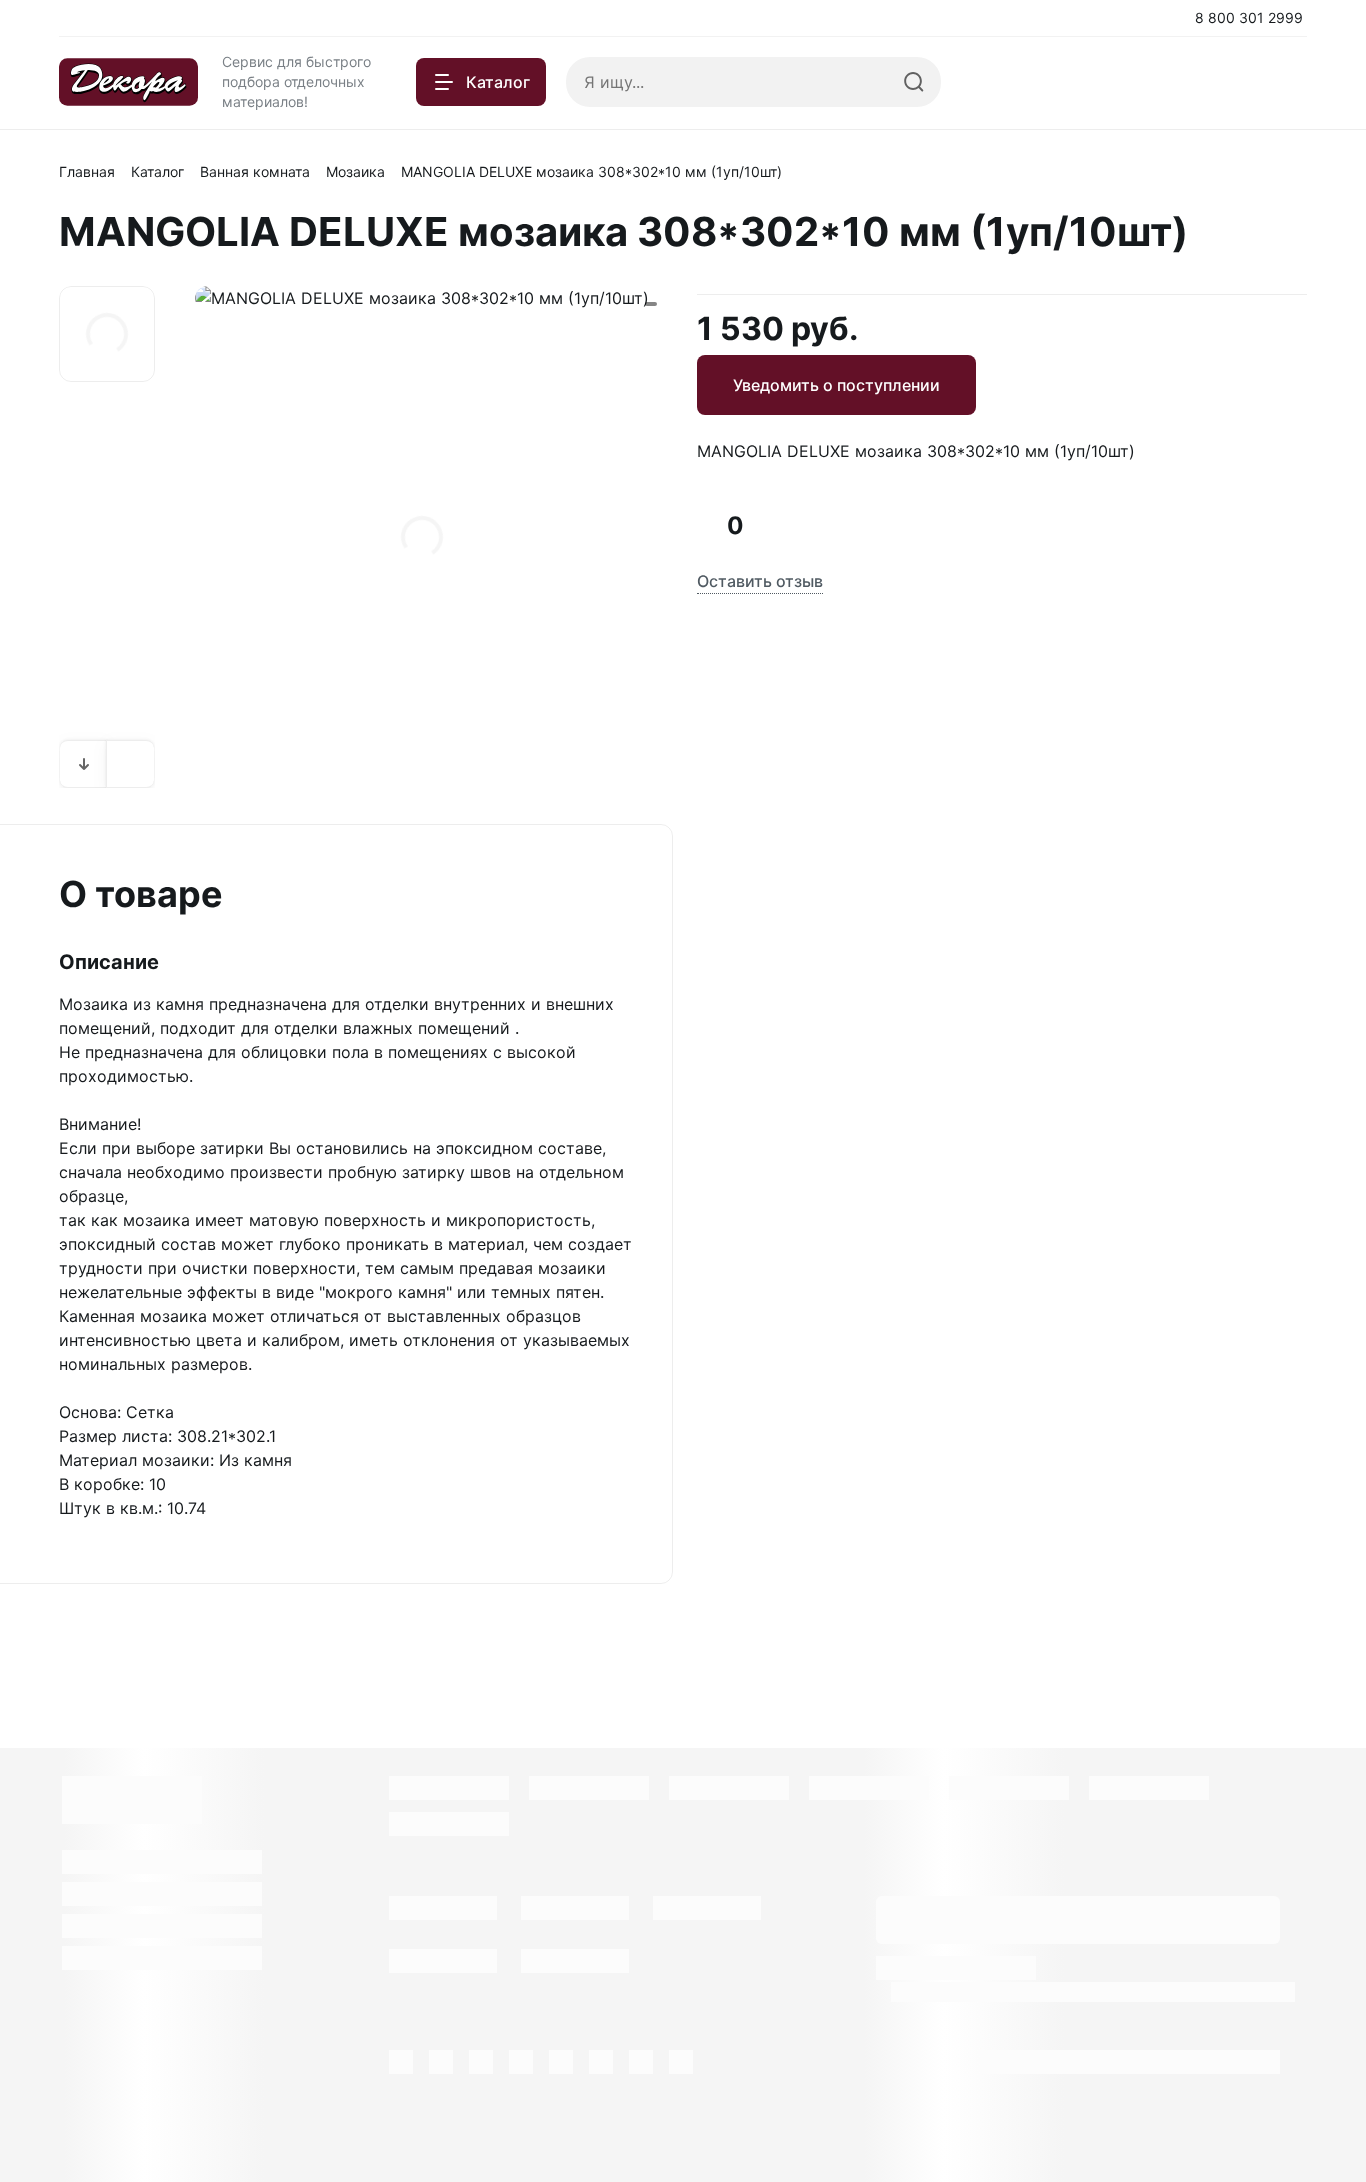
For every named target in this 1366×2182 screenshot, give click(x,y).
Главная (87, 171)
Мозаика (355, 171)
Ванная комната (255, 171)
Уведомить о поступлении (836, 385)
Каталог (157, 171)
